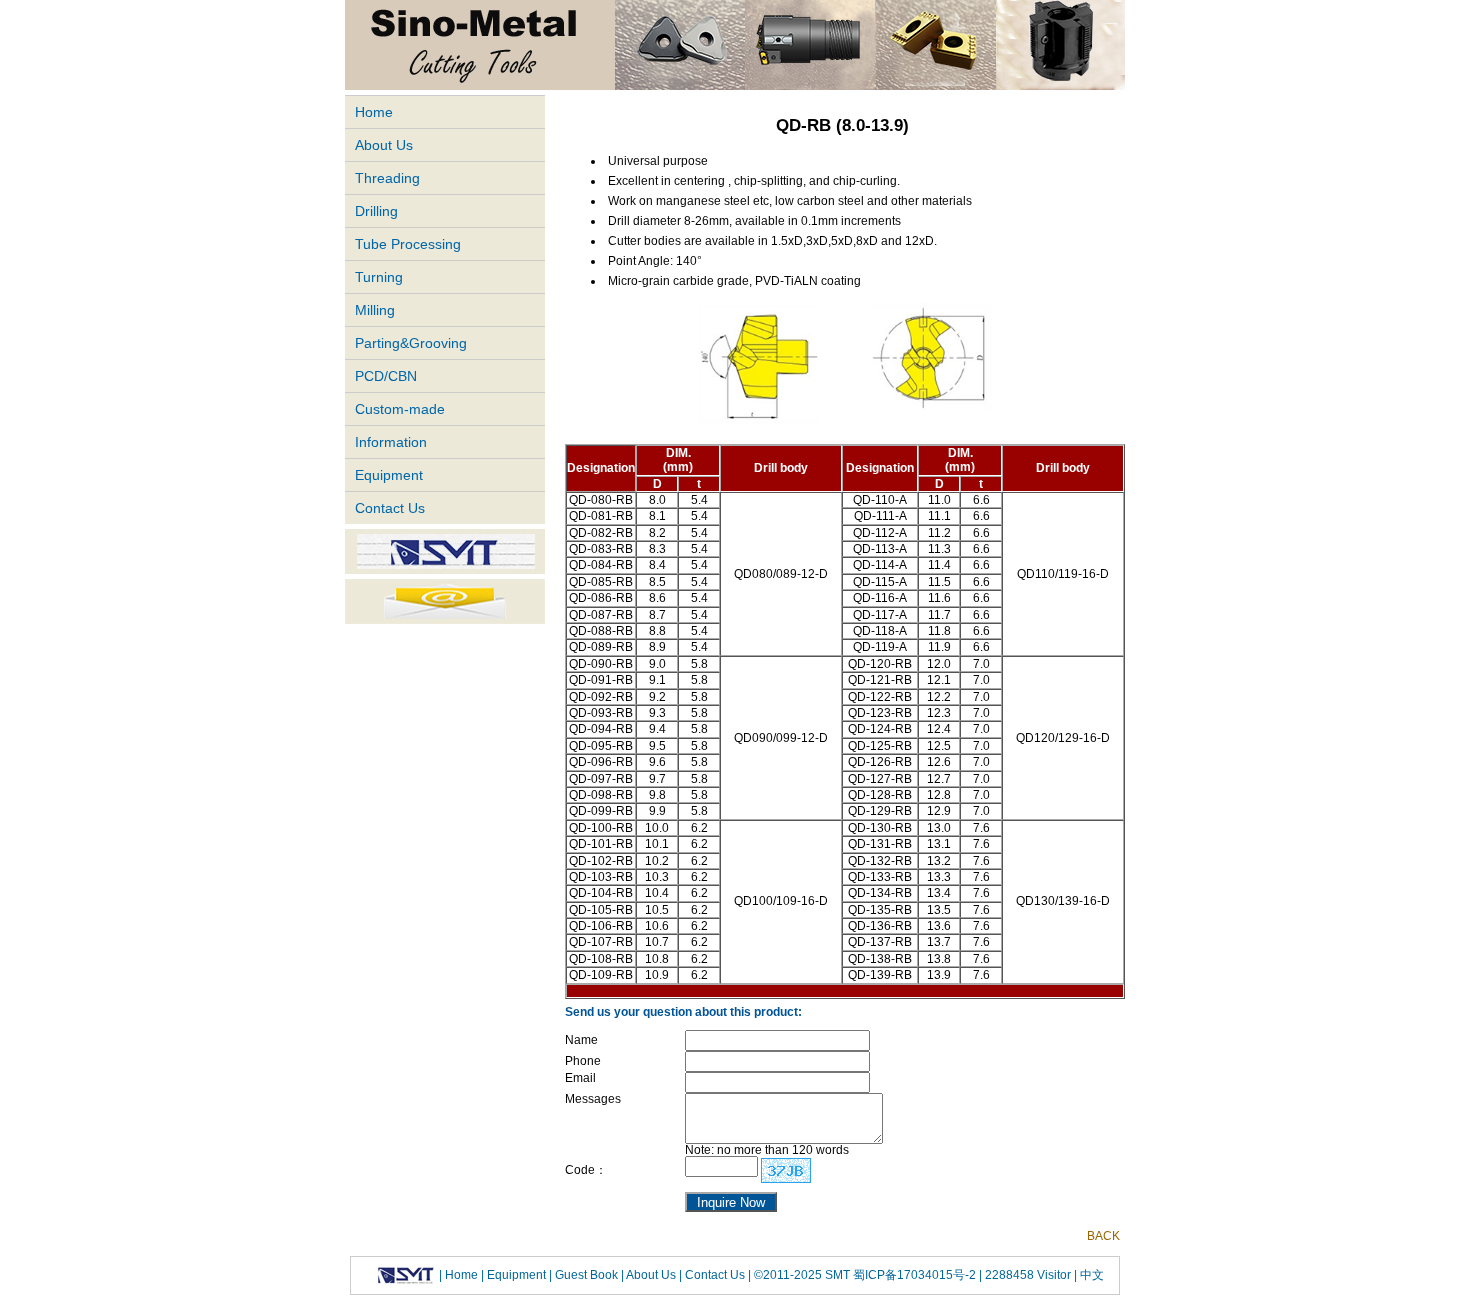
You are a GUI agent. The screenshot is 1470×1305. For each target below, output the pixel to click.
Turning (379, 277)
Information (391, 442)
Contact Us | (716, 1274)
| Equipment (515, 1274)
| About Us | (651, 1274)
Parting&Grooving (411, 343)
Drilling (376, 211)
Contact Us (390, 508)
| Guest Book (585, 1274)
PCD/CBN (386, 376)
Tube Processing (408, 244)
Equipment (389, 475)
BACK (1103, 1236)
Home (374, 112)
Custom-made (400, 409)
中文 (1090, 1274)
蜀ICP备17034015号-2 (916, 1274)
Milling (375, 310)
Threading (387, 178)
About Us (384, 145)
